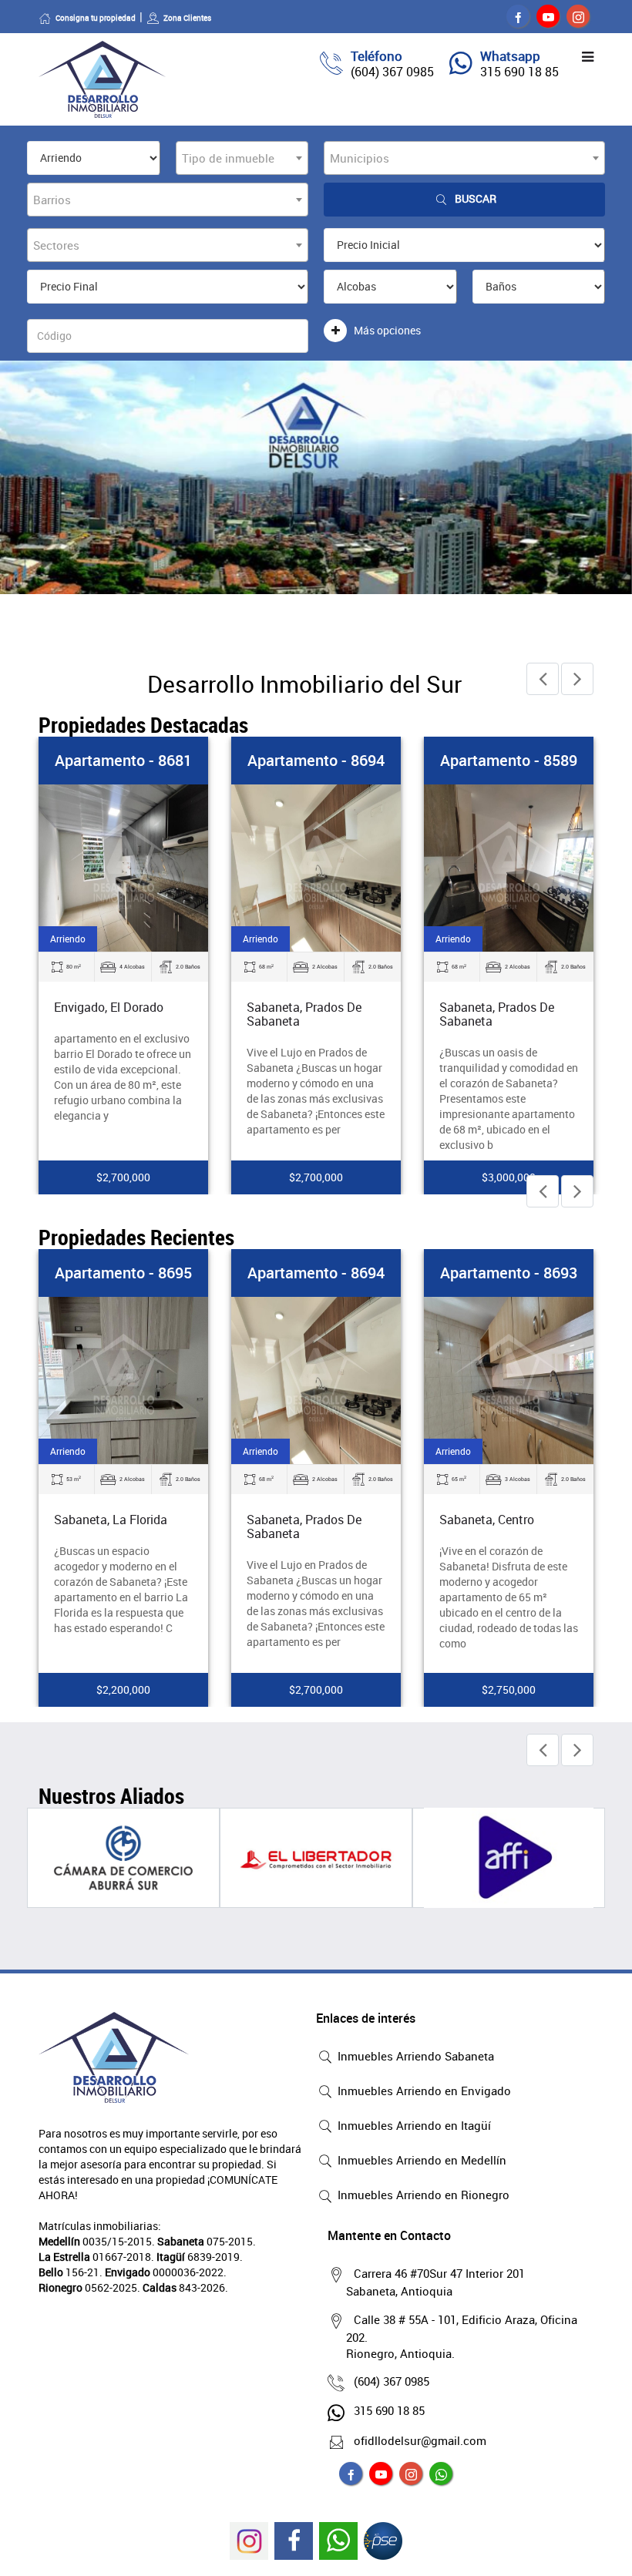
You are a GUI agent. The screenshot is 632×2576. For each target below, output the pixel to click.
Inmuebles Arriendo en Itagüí (413, 2125)
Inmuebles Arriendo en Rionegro (422, 2195)
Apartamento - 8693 (509, 1273)
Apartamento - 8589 (509, 760)
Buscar (476, 198)
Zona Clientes (187, 18)
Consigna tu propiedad (96, 18)
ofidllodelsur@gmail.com (420, 2440)
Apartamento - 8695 (123, 1273)
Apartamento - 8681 (123, 760)
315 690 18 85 (519, 72)
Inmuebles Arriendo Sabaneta (414, 2056)
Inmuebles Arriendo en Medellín (420, 2160)
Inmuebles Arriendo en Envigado (423, 2091)
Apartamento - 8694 (316, 760)
